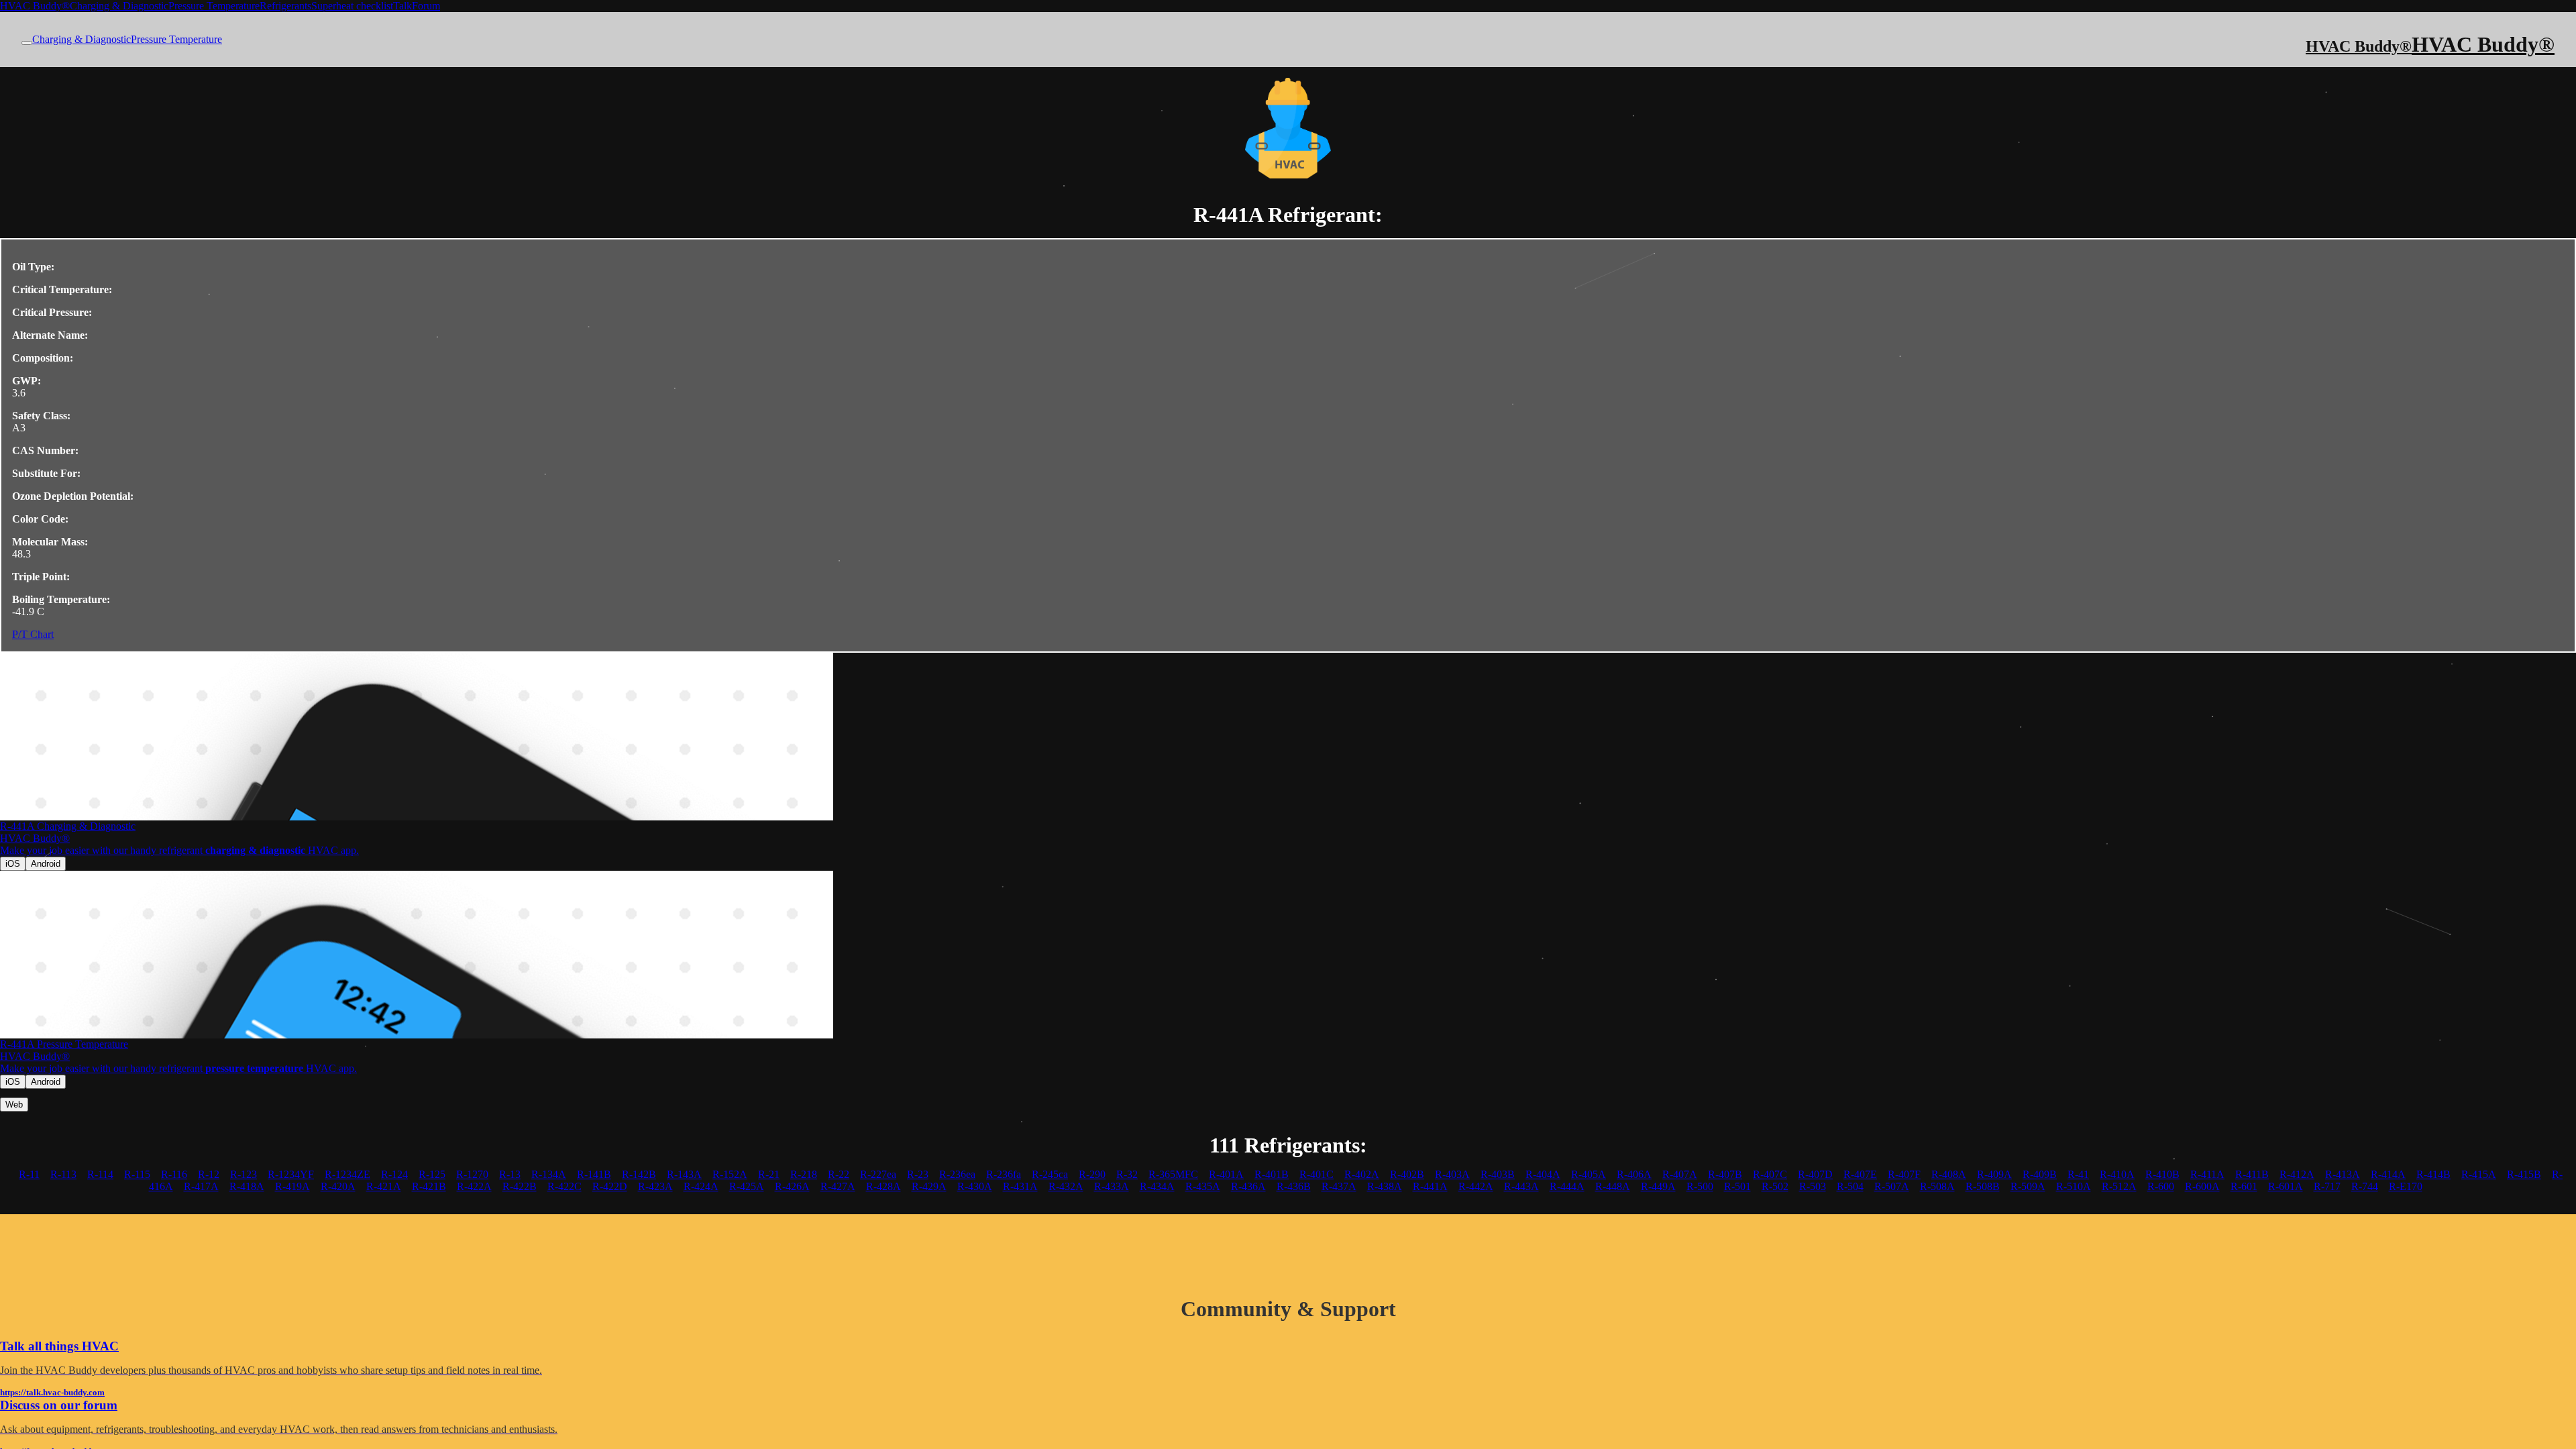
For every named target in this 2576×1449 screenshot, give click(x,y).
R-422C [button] (565, 1186)
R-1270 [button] (472, 1174)
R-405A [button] (1589, 1174)
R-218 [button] (804, 1174)
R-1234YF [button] (291, 1174)
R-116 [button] (174, 1174)
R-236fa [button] (1004, 1174)
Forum (426, 6)
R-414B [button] (2433, 1174)
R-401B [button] (1272, 1174)
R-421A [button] (384, 1186)
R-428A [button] (883, 1186)
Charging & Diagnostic (119, 6)
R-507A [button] (1892, 1186)
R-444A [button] (1567, 1186)
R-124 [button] (394, 1174)
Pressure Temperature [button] (176, 39)
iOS (13, 864)
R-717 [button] (2327, 1186)
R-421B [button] (429, 1186)
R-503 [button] (1813, 1186)
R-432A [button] (1066, 1186)
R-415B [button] (2524, 1174)
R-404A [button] (1543, 1174)
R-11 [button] (29, 1174)
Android (46, 864)
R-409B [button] (2040, 1174)
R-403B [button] (1498, 1174)
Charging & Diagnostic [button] (82, 39)
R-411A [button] (2207, 1174)
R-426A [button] (792, 1186)
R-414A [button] (2388, 1174)
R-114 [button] (100, 1174)
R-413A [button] (2343, 1174)
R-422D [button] (610, 1186)
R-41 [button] (2078, 1174)
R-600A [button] (2202, 1186)
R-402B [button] (1407, 1174)
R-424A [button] (701, 1186)
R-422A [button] (474, 1186)
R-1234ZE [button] (347, 1174)
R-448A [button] (1613, 1186)
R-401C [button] (1317, 1174)
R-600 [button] (2161, 1186)
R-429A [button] (929, 1186)
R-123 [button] (244, 1174)
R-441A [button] (1430, 1186)
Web (14, 1105)
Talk (402, 6)
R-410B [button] (2162, 1174)
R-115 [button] (137, 1174)
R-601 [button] (2244, 1186)
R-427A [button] (838, 1186)
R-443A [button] (1521, 1186)
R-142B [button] (639, 1174)
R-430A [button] (975, 1186)
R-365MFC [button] (1173, 1174)
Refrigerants (285, 6)
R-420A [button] (338, 1186)
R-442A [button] (1476, 1186)
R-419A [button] (292, 1186)
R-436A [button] (1248, 1186)
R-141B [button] (594, 1174)
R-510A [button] (2074, 1186)
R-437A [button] (1339, 1186)
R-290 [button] (1092, 1174)
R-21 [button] (769, 1174)
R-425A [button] (747, 1186)
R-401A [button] (1226, 1174)
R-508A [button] (1937, 1186)
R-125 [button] (432, 1174)
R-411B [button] (2252, 1174)
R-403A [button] (1452, 1174)
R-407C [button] (1770, 1174)
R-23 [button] (918, 1174)
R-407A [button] (1680, 1174)
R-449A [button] (1658, 1186)
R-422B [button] (520, 1186)
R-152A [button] (730, 1174)
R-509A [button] (2028, 1186)
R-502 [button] (1775, 1186)
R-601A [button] (2286, 1186)
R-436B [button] (1294, 1186)
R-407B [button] (1725, 1174)
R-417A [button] (201, 1186)
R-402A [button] (1362, 1174)
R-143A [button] (684, 1174)
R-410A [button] (2117, 1174)
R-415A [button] (2479, 1174)
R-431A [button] (1020, 1186)
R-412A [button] (2297, 1174)
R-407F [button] (1904, 1174)
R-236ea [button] (957, 1174)
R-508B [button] (1983, 1186)
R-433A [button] (1112, 1186)
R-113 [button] (63, 1174)
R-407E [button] (1860, 1174)
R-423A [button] (655, 1186)
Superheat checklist (352, 6)
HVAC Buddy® (35, 6)
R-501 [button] (1737, 1186)
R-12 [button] (209, 1174)
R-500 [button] (1700, 1186)
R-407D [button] (1815, 1174)
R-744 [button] (2365, 1186)
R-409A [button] (1994, 1174)
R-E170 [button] (2406, 1186)
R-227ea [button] (878, 1174)
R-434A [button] (1157, 1186)
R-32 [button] (1127, 1174)
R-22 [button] (839, 1174)
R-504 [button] (1850, 1186)
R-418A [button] (247, 1186)
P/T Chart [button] (33, 634)
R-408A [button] (1949, 1174)
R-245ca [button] (1050, 1174)
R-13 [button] (510, 1174)
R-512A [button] (2119, 1186)
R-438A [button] (1385, 1186)
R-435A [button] (1203, 1186)
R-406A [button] (1634, 1174)
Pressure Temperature (214, 6)
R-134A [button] (549, 1174)
